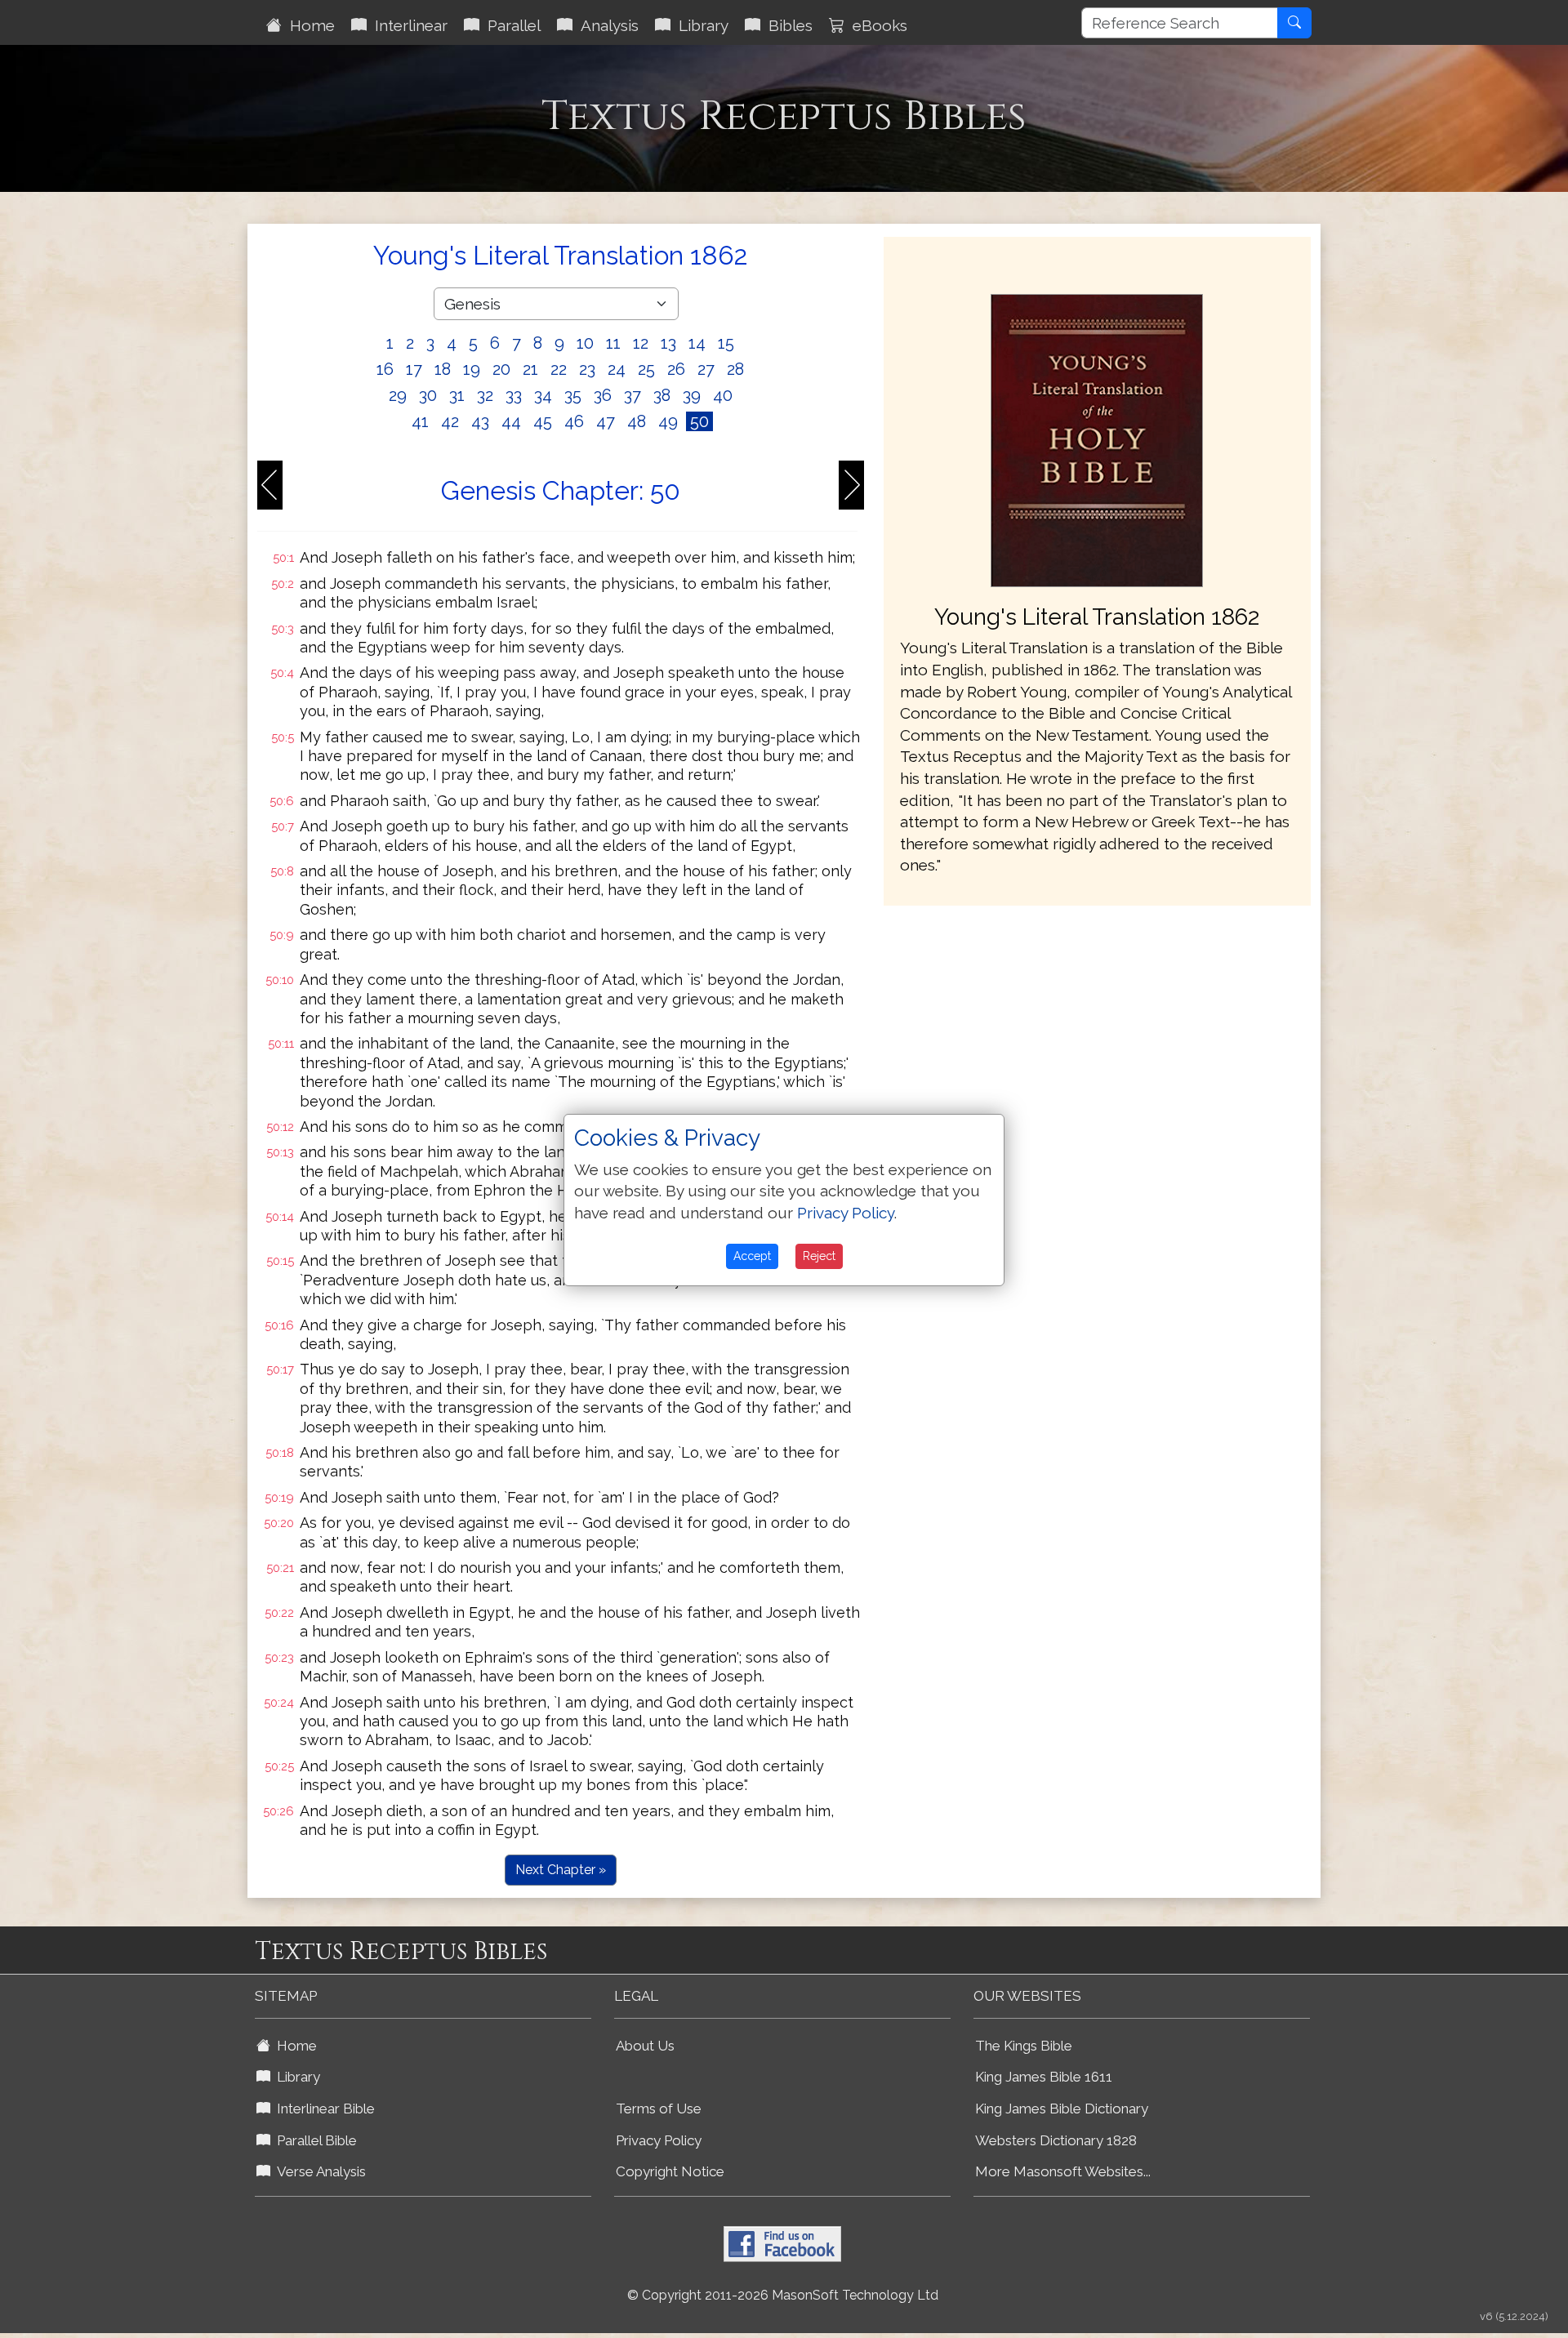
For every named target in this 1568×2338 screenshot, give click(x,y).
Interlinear (407, 25)
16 (385, 369)
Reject (819, 1256)
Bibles (786, 25)
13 (668, 343)
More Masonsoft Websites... (1063, 2171)
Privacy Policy (659, 2140)
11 (613, 343)
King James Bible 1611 (1044, 2077)
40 (723, 395)
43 (480, 421)
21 (530, 369)
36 (603, 395)
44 (511, 421)
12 (641, 343)
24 (617, 369)
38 (662, 395)
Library (699, 25)
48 (637, 421)
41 (420, 421)
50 (699, 421)
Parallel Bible (314, 2140)
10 (585, 343)
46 (574, 421)
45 (543, 421)
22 (559, 369)
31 (457, 395)
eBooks (876, 25)
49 (668, 421)
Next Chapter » (561, 1870)
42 (450, 421)
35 (573, 395)
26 (676, 369)
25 (646, 369)
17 (414, 369)
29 (398, 395)
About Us (645, 2046)
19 (472, 369)
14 (697, 343)
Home (308, 25)
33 (514, 395)
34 (543, 395)
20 (501, 369)
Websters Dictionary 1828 (1056, 2140)
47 (606, 421)
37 (633, 395)
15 (726, 343)
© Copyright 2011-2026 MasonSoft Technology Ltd (783, 2295)
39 (692, 395)
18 (443, 369)
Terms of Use (659, 2109)
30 (428, 395)
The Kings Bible (1024, 2046)
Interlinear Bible (323, 2109)
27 (706, 369)
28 (735, 369)
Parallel (510, 25)
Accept (752, 1256)
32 (485, 395)
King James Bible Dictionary (1062, 2109)
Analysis (606, 25)
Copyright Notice (670, 2171)
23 (587, 369)
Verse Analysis (318, 2171)
